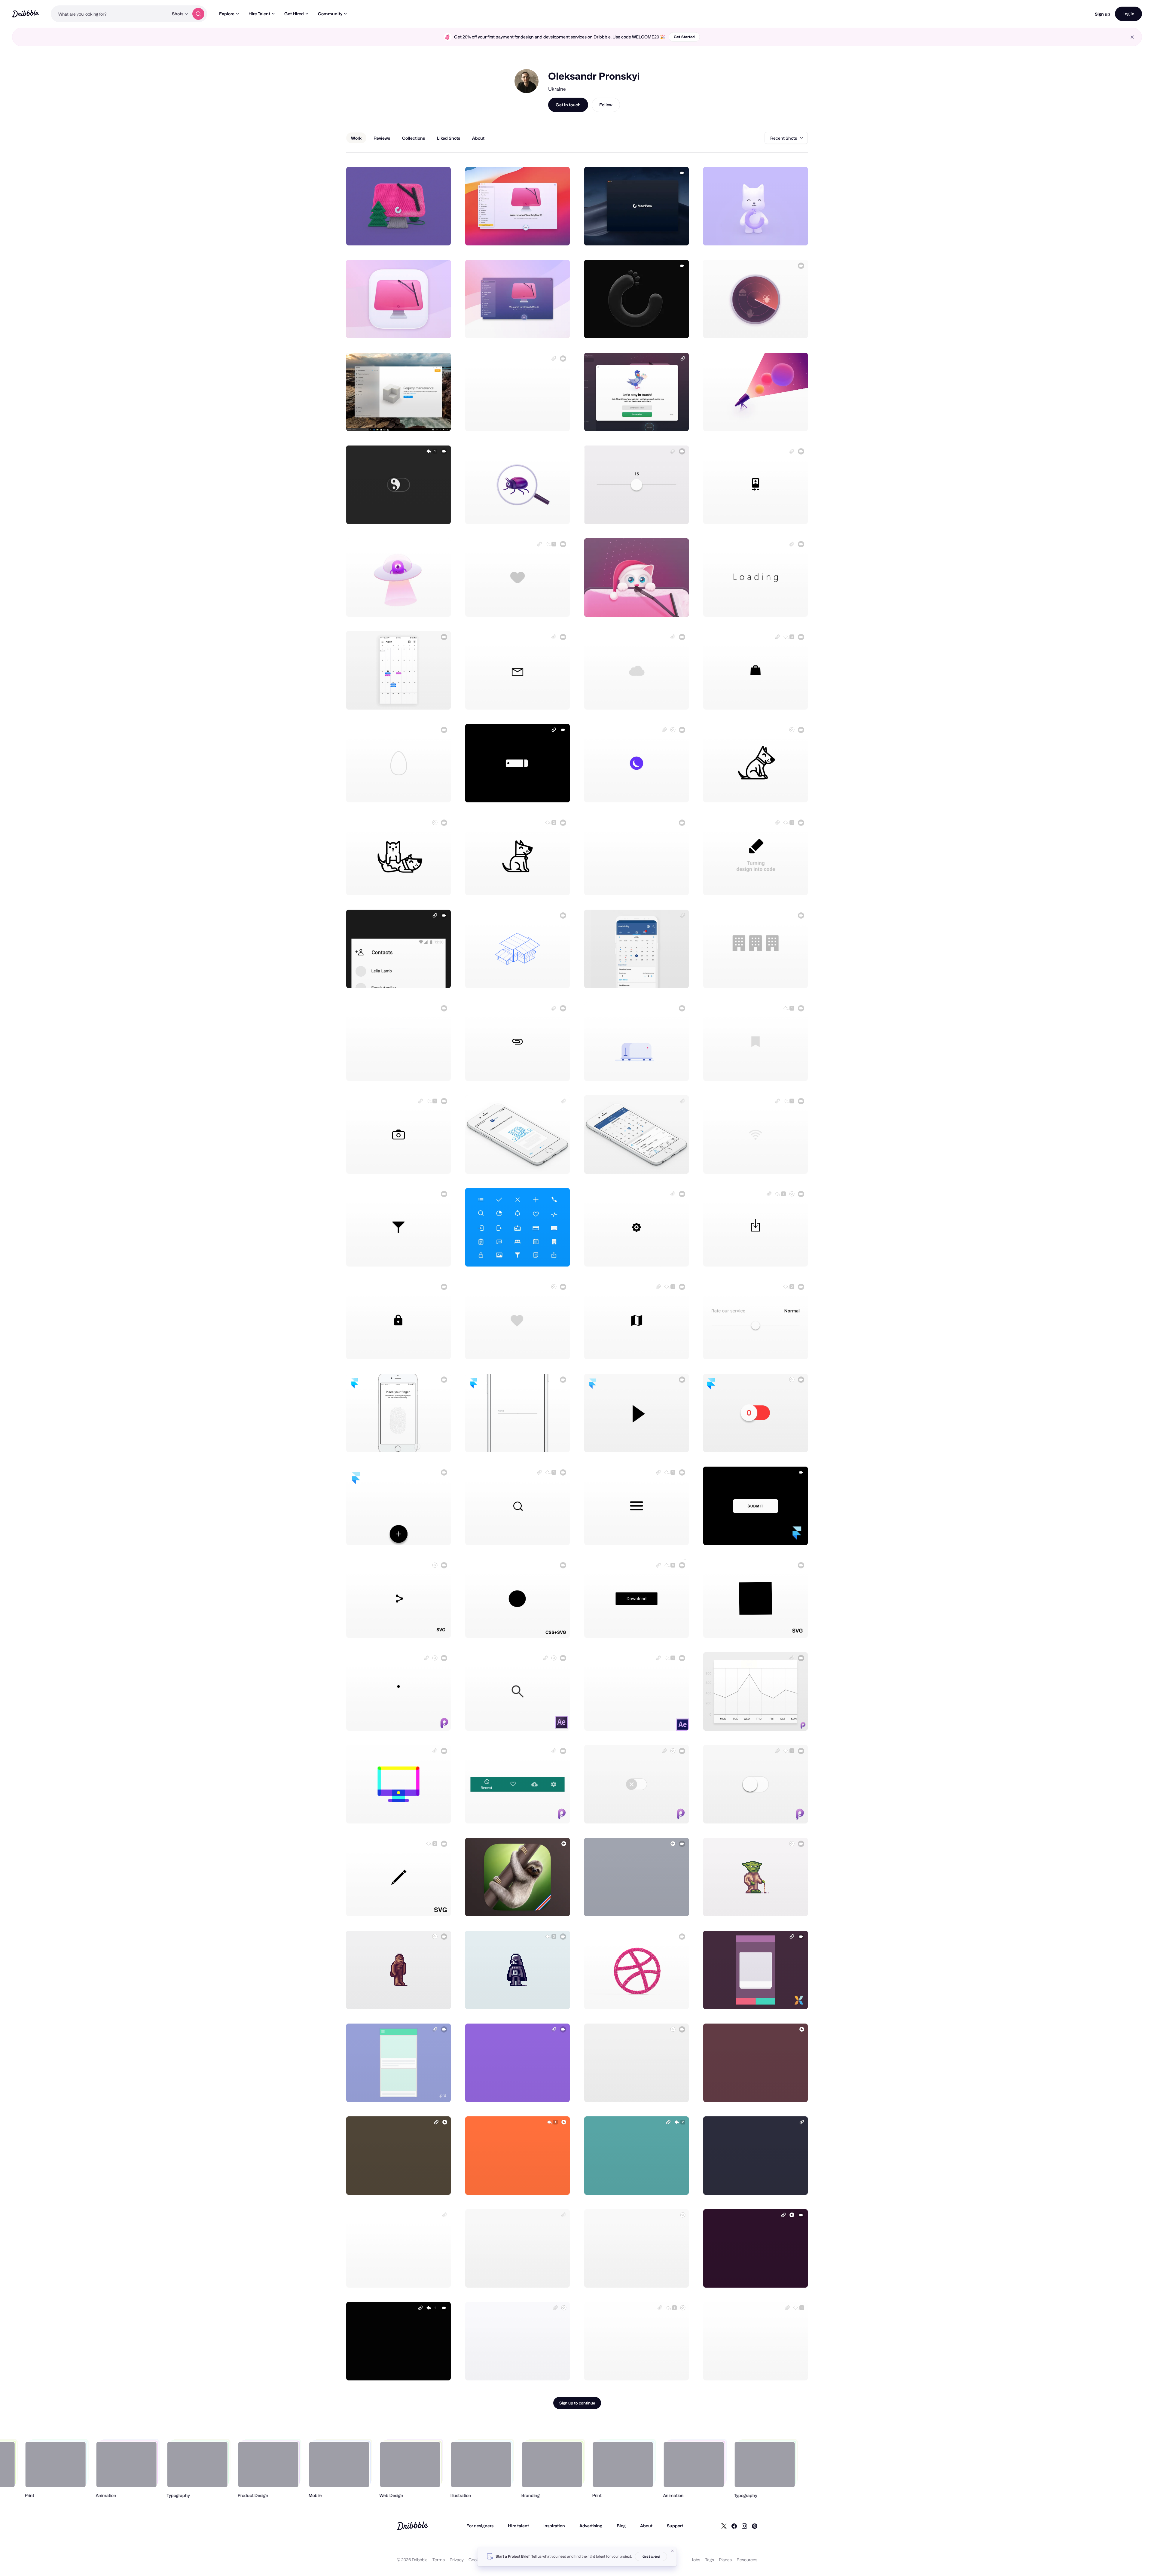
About (646, 2526)
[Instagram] (744, 2526)
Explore (227, 14)
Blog (621, 2526)
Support (675, 2526)
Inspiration (554, 2526)
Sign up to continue (577, 2403)
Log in (1128, 14)
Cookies (476, 2560)
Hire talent (518, 2526)
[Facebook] (734, 2526)
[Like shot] (440, 234)
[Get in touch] (416, 234)
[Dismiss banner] (673, 2551)
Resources (747, 2560)
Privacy (457, 2560)
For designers (480, 2526)
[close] (1132, 37)
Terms (439, 2560)
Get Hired (294, 14)
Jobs (696, 2560)
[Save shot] (428, 234)
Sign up (1102, 14)
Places (725, 2560)
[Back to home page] (25, 14)
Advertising (591, 2526)
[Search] (198, 14)
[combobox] (110, 14)
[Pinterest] (755, 2526)
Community (330, 14)
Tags (710, 2560)
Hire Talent (259, 14)
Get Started (684, 37)
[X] (724, 2526)
